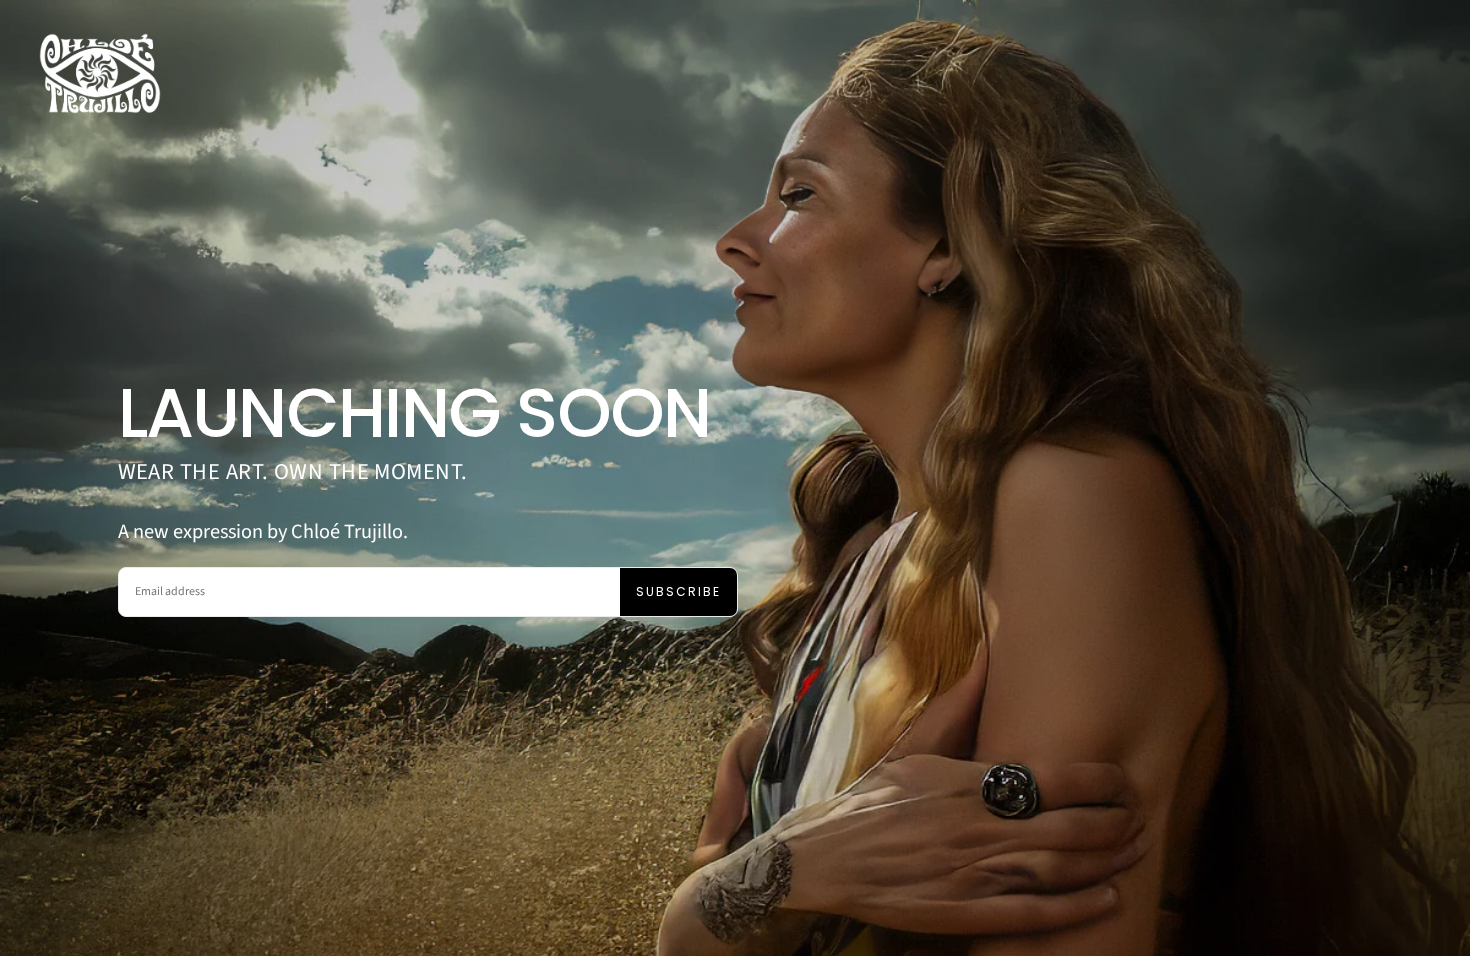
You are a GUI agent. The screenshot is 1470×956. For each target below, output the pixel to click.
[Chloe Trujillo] (100, 73)
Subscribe (678, 591)
